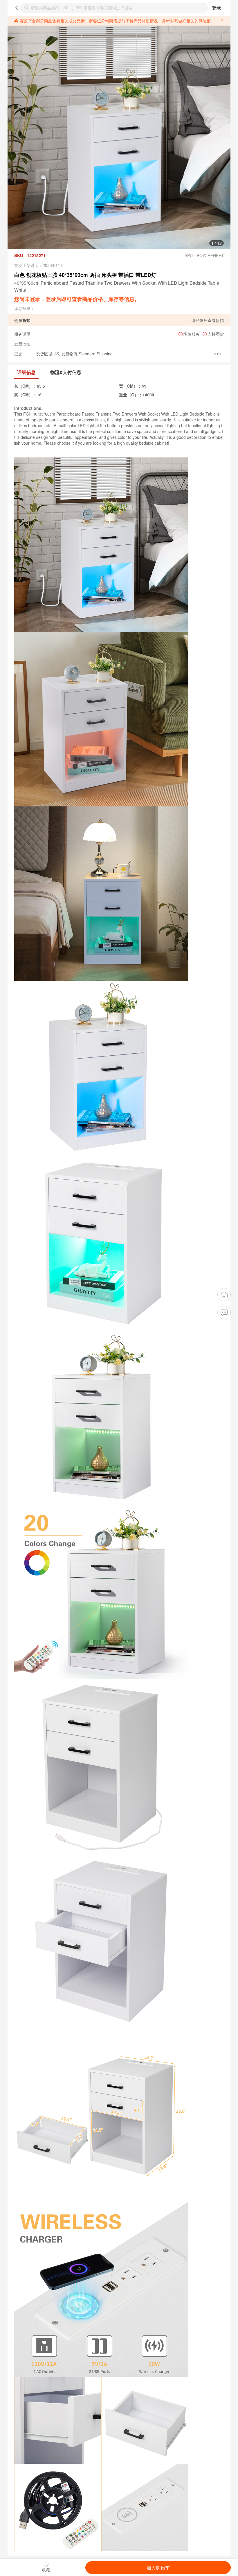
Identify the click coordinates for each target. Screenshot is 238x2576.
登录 (217, 8)
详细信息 (26, 372)
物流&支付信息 (66, 372)
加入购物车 (158, 2568)
